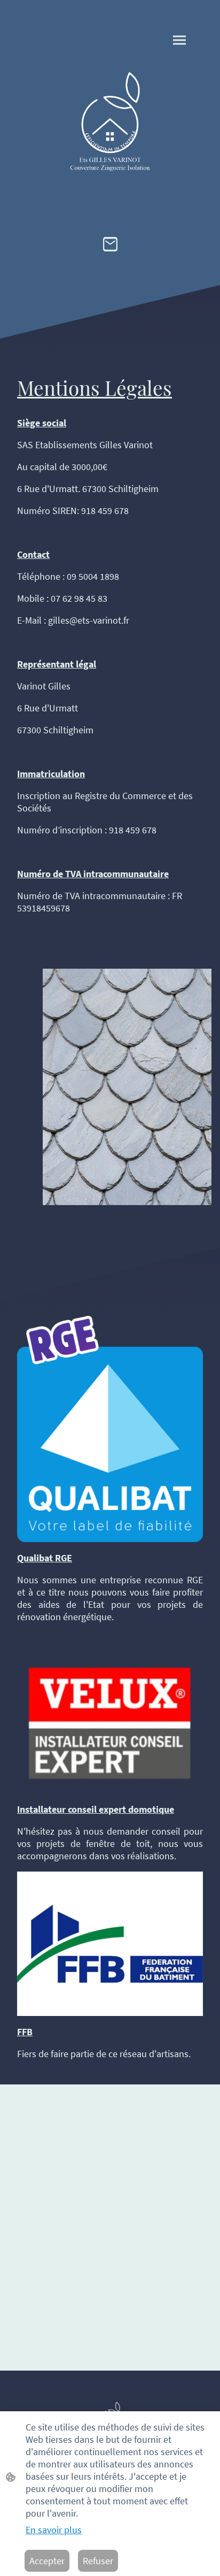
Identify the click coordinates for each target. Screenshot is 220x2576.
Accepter (47, 2561)
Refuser (98, 2561)
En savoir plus (54, 2530)
